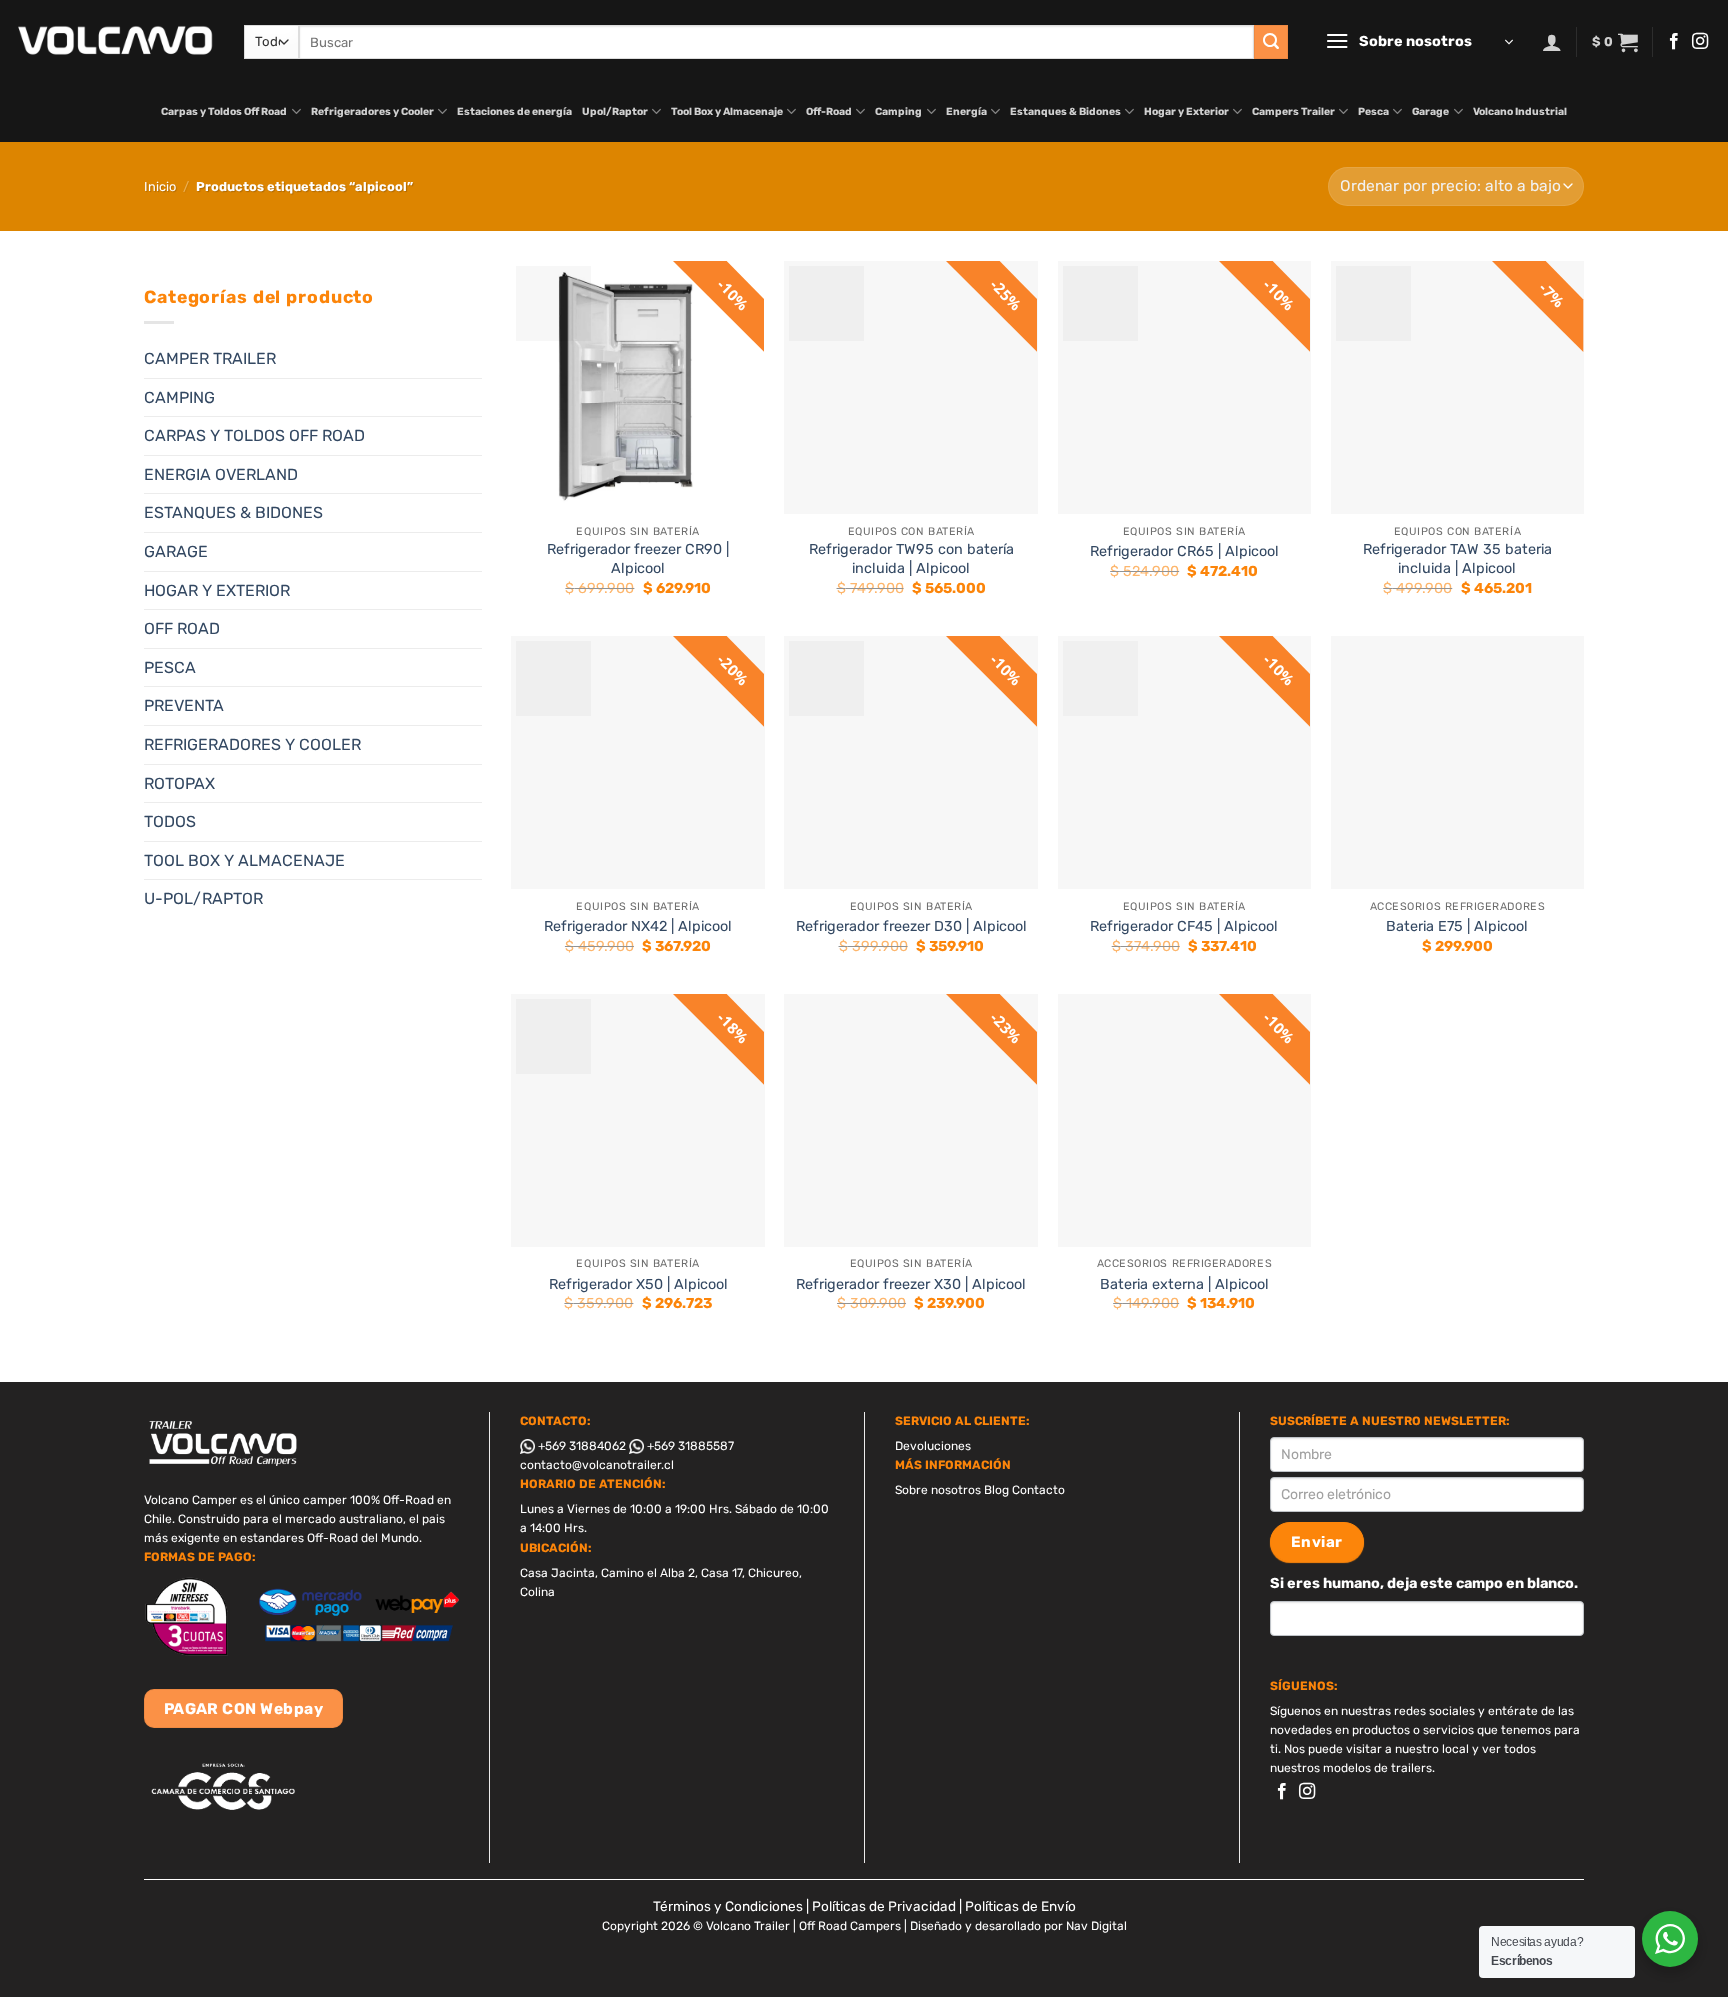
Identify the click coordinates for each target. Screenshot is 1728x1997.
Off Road (182, 628)
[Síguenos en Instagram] (1700, 42)
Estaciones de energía (514, 111)
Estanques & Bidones (1065, 111)
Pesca (1373, 111)
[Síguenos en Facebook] (1674, 42)
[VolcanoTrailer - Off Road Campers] (114, 41)
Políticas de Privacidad (884, 1906)
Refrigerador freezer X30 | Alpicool (911, 1284)
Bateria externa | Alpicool (1184, 1284)
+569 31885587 (689, 1446)
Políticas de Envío (1020, 1906)
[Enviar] (1271, 42)
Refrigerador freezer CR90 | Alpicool (638, 559)
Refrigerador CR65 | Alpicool (1184, 551)
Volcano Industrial (1520, 111)
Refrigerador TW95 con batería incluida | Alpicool (911, 559)
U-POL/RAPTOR (203, 898)
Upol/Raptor (615, 111)
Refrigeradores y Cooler (372, 111)
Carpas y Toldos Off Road (224, 111)
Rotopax (179, 783)
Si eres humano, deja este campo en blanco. (1424, 1583)
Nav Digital (1096, 1926)
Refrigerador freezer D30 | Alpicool (911, 926)
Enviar (1317, 1542)
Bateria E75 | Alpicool (1457, 926)
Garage (1430, 111)
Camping (898, 111)
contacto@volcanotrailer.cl (597, 1465)
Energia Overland (221, 474)
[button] (1419, 42)
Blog (996, 1490)
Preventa (184, 705)
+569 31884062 (580, 1446)
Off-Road (829, 111)
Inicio (160, 186)
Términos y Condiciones (728, 1906)
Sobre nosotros (938, 1490)
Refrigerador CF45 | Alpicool (1184, 926)
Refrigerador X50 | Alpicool (638, 1284)
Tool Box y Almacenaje (727, 111)
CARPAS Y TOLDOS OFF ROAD (254, 435)
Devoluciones (933, 1446)
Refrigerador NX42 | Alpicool (638, 926)
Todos (170, 821)
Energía (966, 111)
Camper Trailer (210, 358)
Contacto (1038, 1490)
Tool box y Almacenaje (244, 860)
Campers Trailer (1293, 111)
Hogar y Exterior (1186, 111)
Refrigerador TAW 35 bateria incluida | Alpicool (1457, 559)
